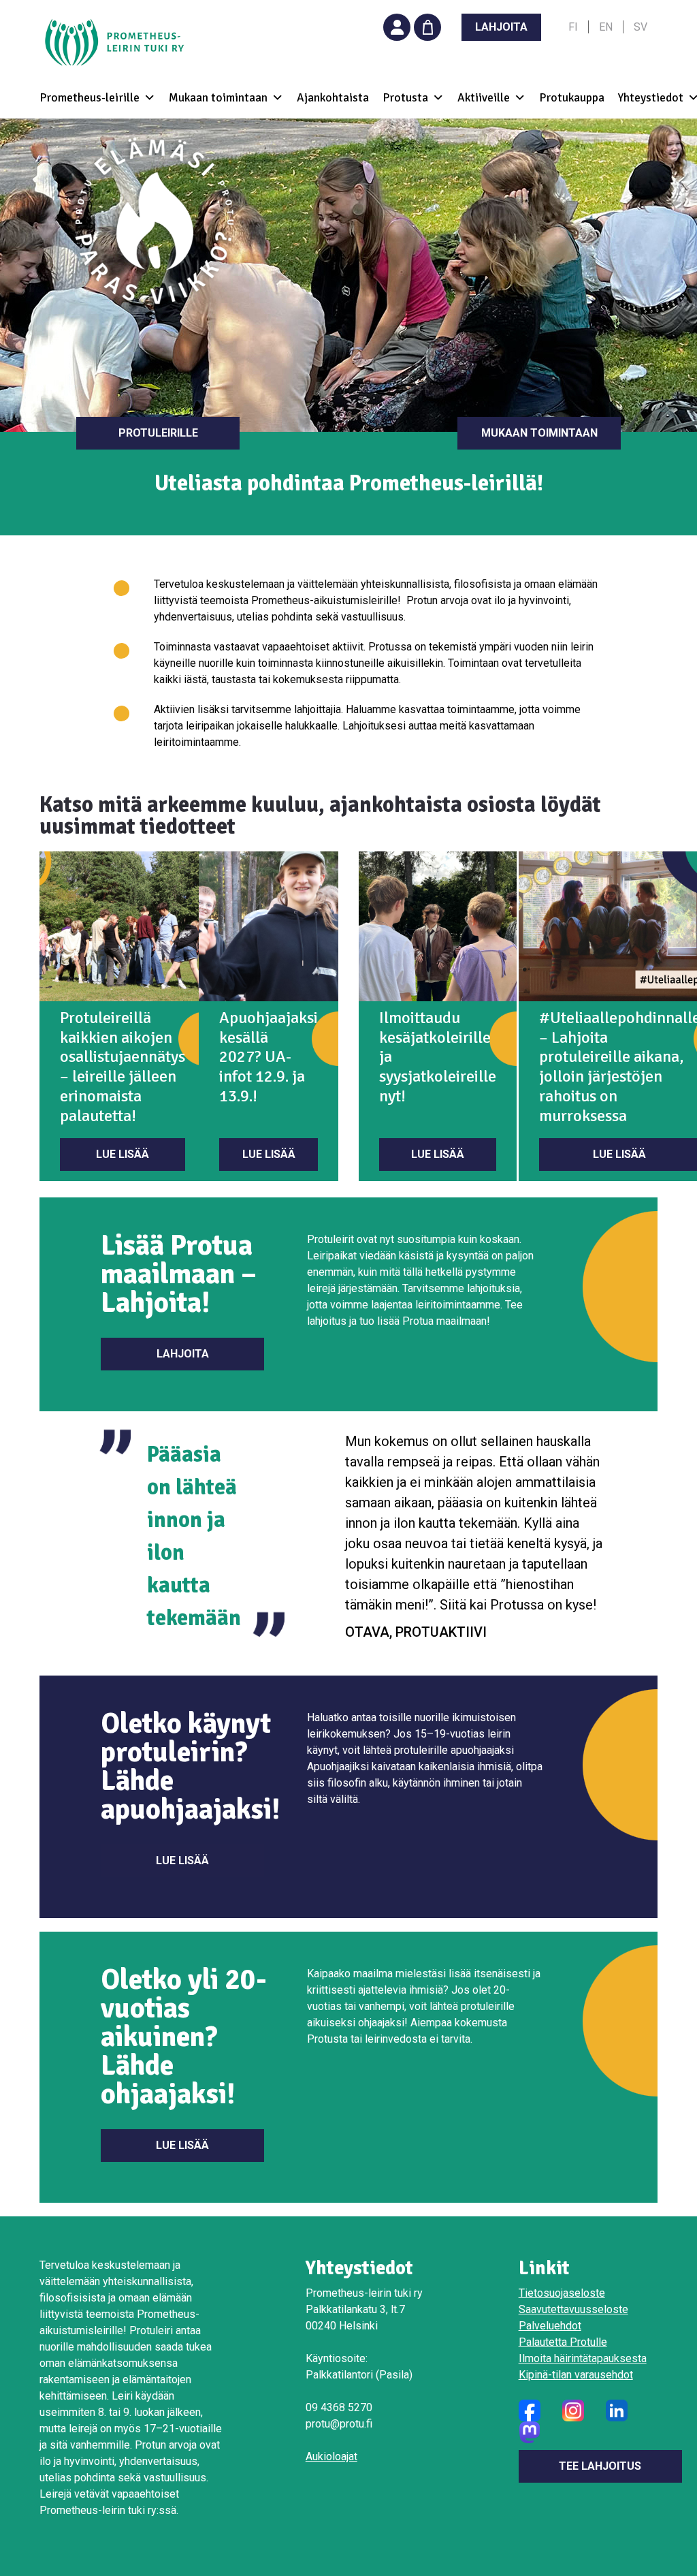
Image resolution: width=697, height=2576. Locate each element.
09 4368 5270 (339, 2407)
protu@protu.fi (339, 2424)
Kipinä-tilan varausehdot (576, 2375)
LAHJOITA (501, 27)
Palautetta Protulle (563, 2342)
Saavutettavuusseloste (573, 2309)
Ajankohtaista (333, 98)
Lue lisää (123, 1154)
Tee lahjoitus (600, 2466)
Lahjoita (183, 1354)
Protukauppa (572, 98)
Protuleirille (158, 433)
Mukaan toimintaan (539, 433)
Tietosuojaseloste (562, 2293)
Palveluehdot (550, 2326)
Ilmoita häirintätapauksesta (583, 2358)
